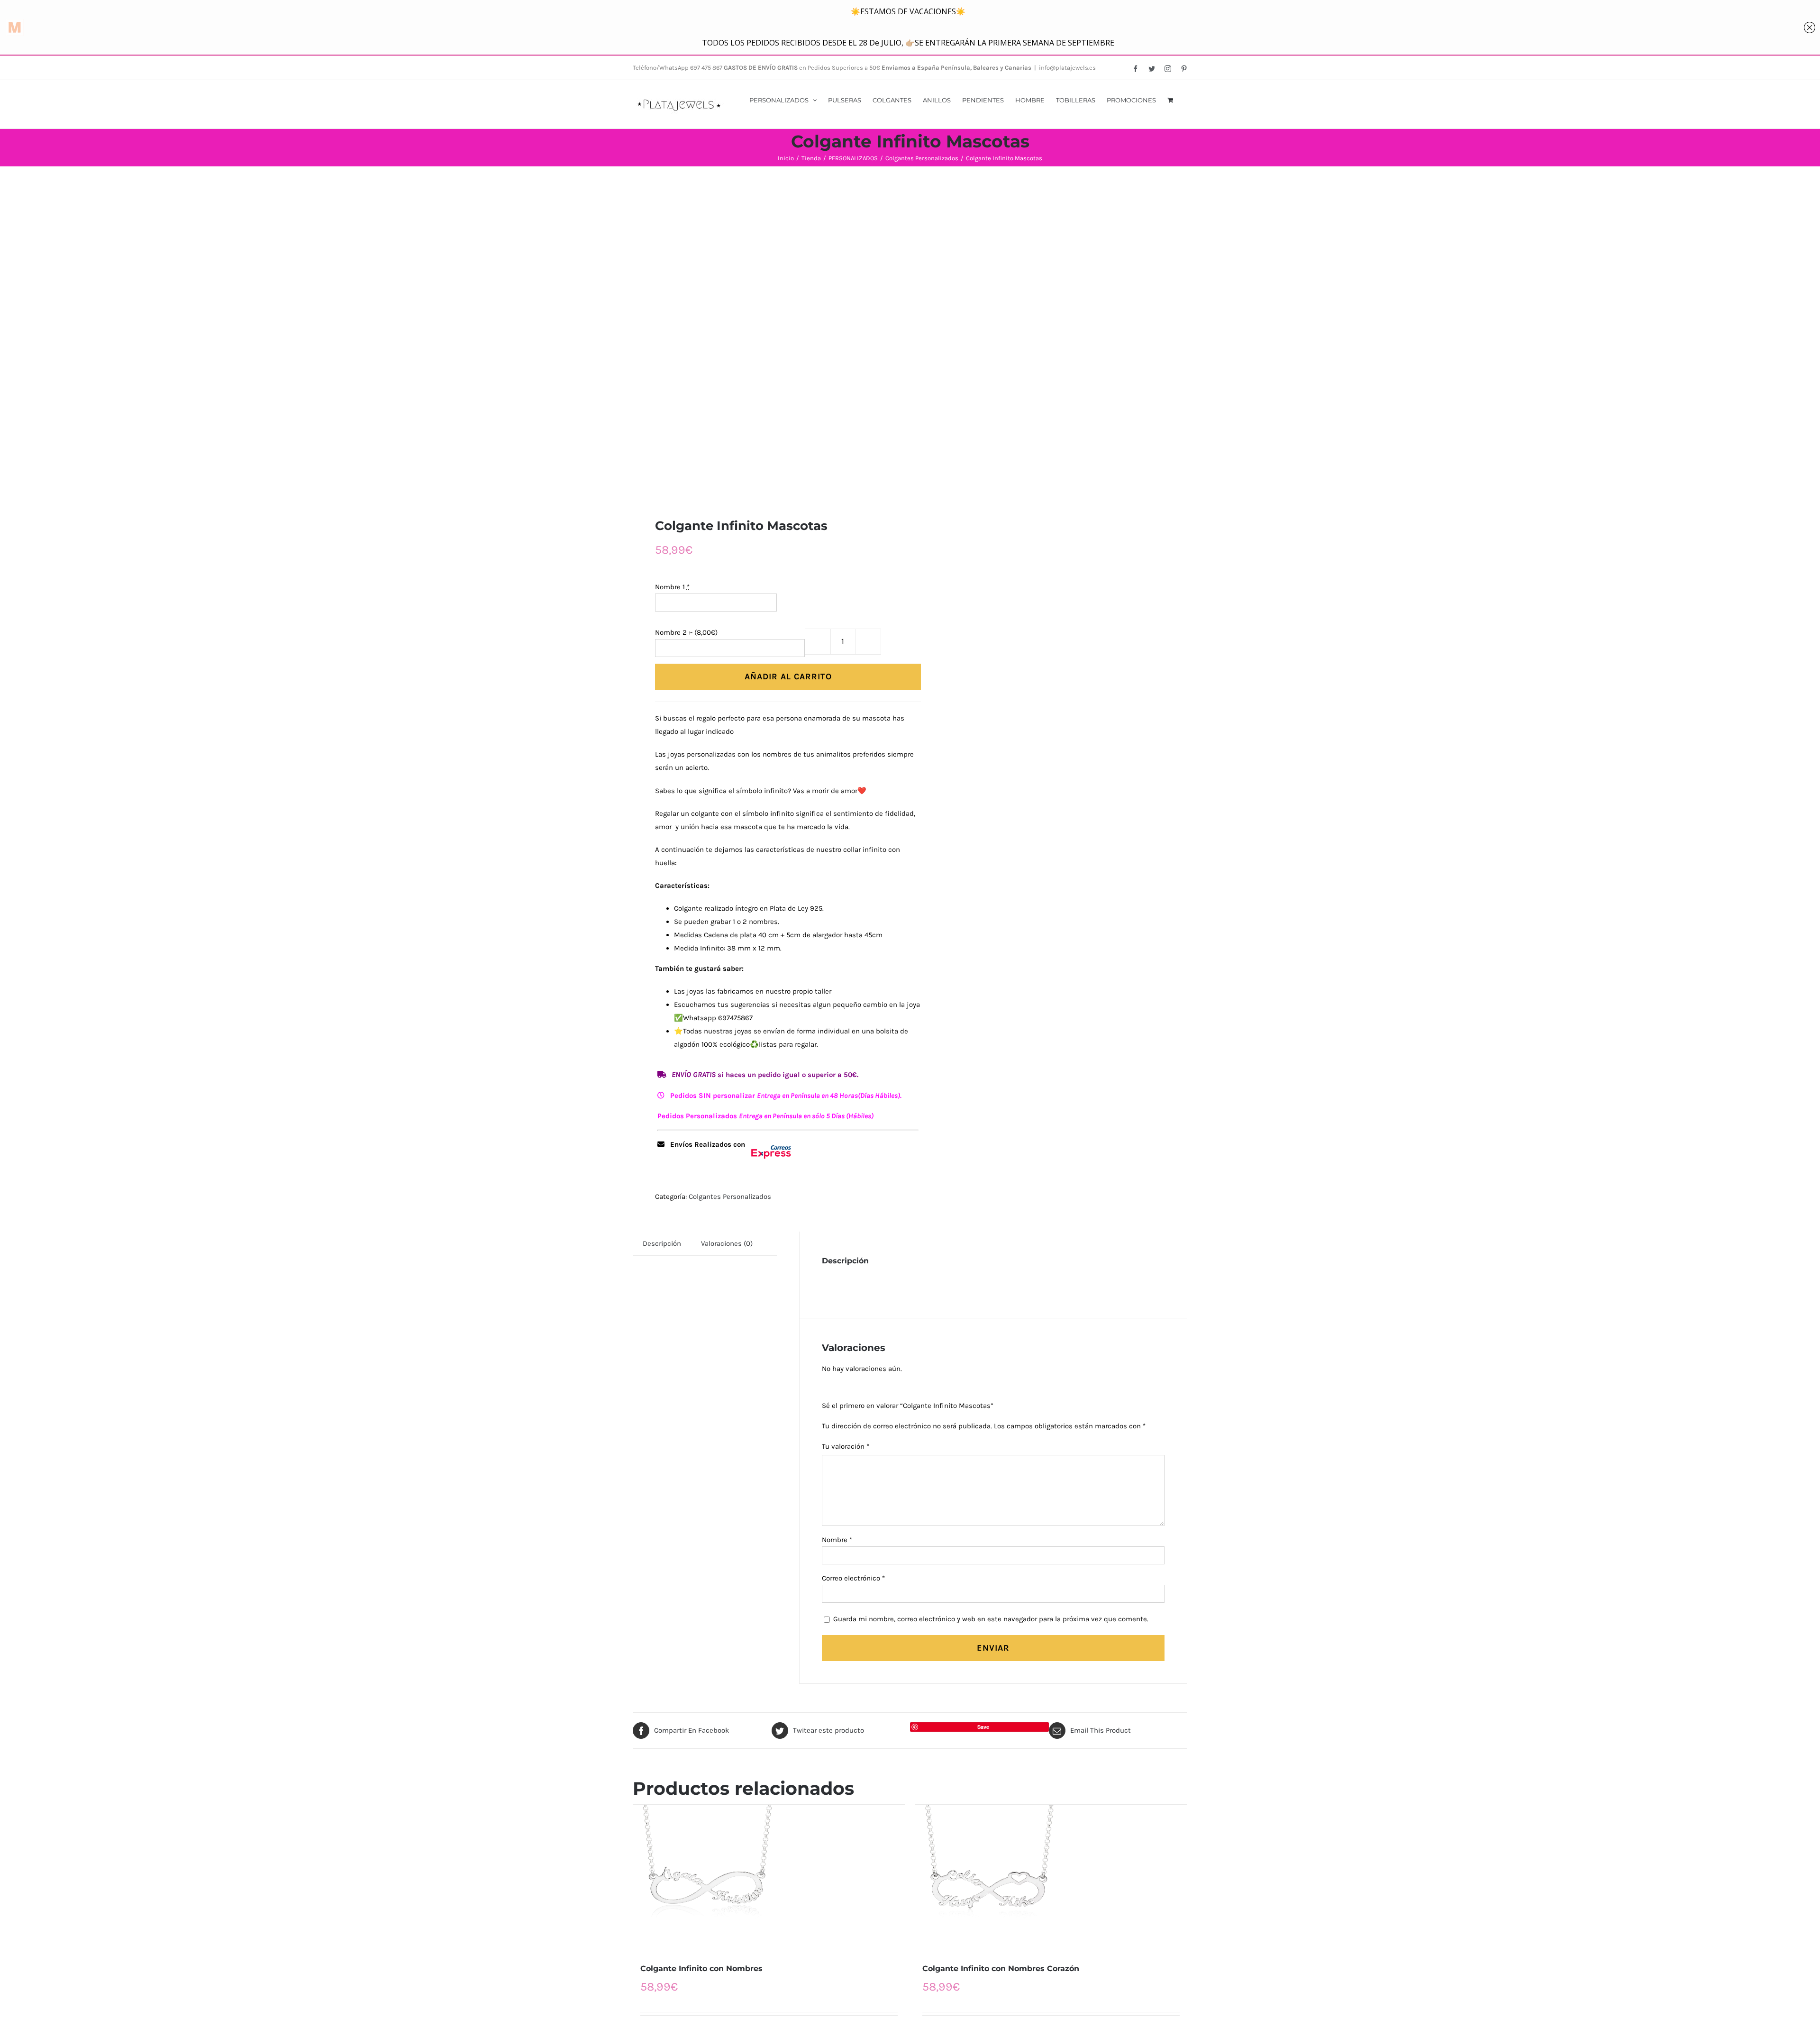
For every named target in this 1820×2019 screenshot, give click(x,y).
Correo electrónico (853, 1578)
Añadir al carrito (788, 676)
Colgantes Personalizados (730, 1197)
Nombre (837, 1540)
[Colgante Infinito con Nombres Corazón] (1051, 1878)
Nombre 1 (672, 587)
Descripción (662, 1243)
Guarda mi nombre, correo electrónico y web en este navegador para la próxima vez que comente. (991, 1619)
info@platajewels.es (1067, 68)
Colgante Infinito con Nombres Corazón (1001, 1969)
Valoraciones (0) (727, 1243)
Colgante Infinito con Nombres (701, 1969)
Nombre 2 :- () (686, 632)
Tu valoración (846, 1446)
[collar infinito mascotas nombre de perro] (766, 342)
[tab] (662, 1243)
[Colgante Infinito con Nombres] (769, 1878)
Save (983, 1727)
